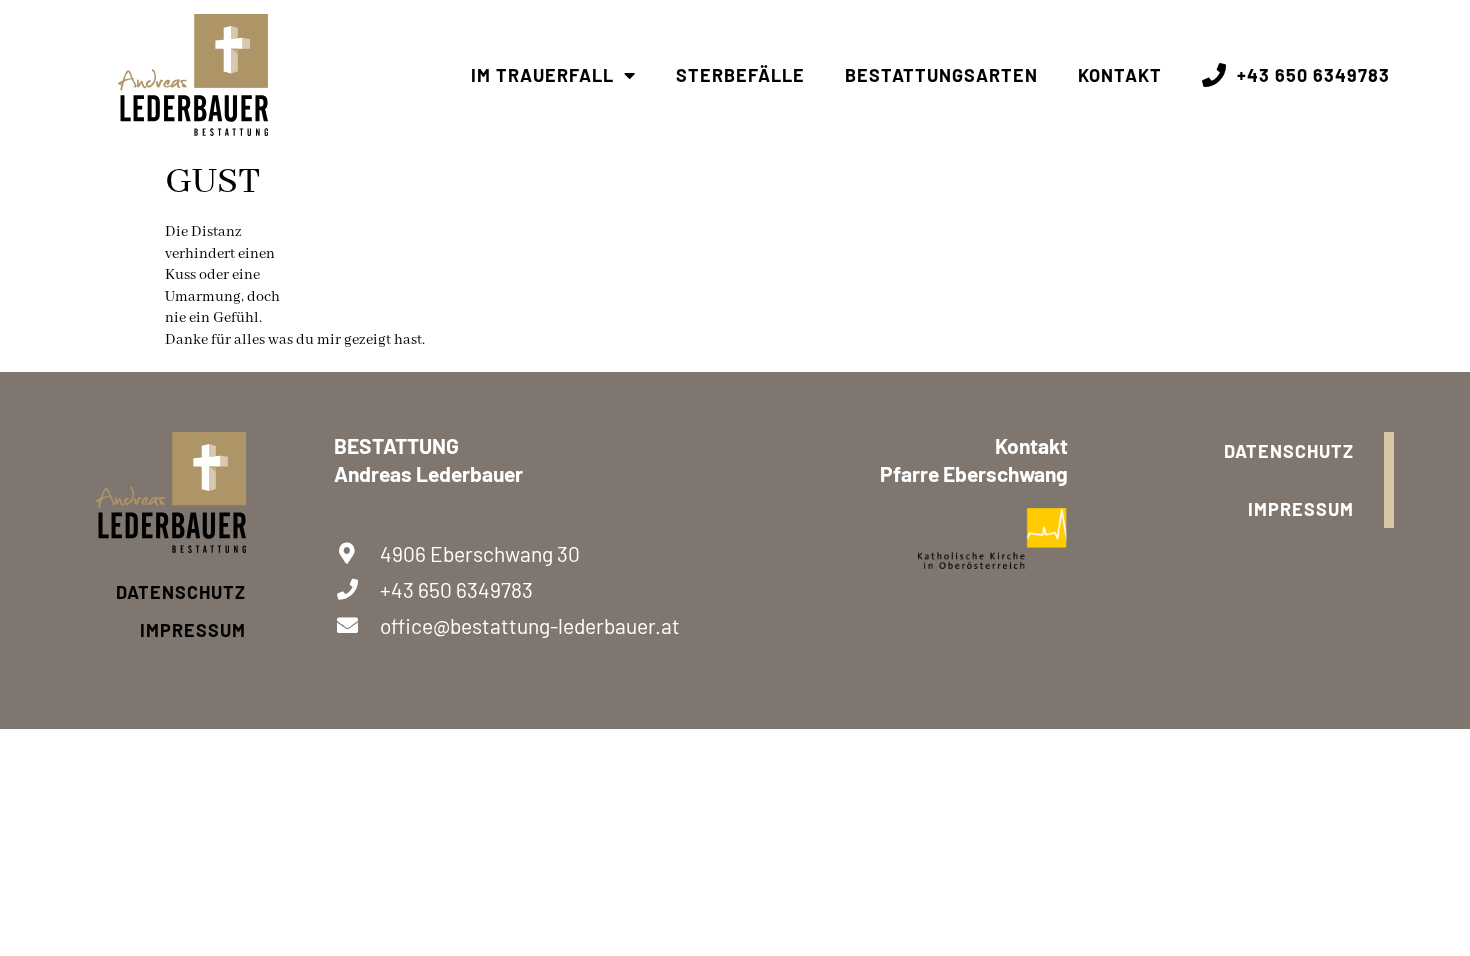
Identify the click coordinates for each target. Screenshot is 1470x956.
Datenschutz (181, 592)
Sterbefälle (740, 75)
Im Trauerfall (542, 75)
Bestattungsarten (941, 75)
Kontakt (1120, 75)
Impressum (193, 630)
